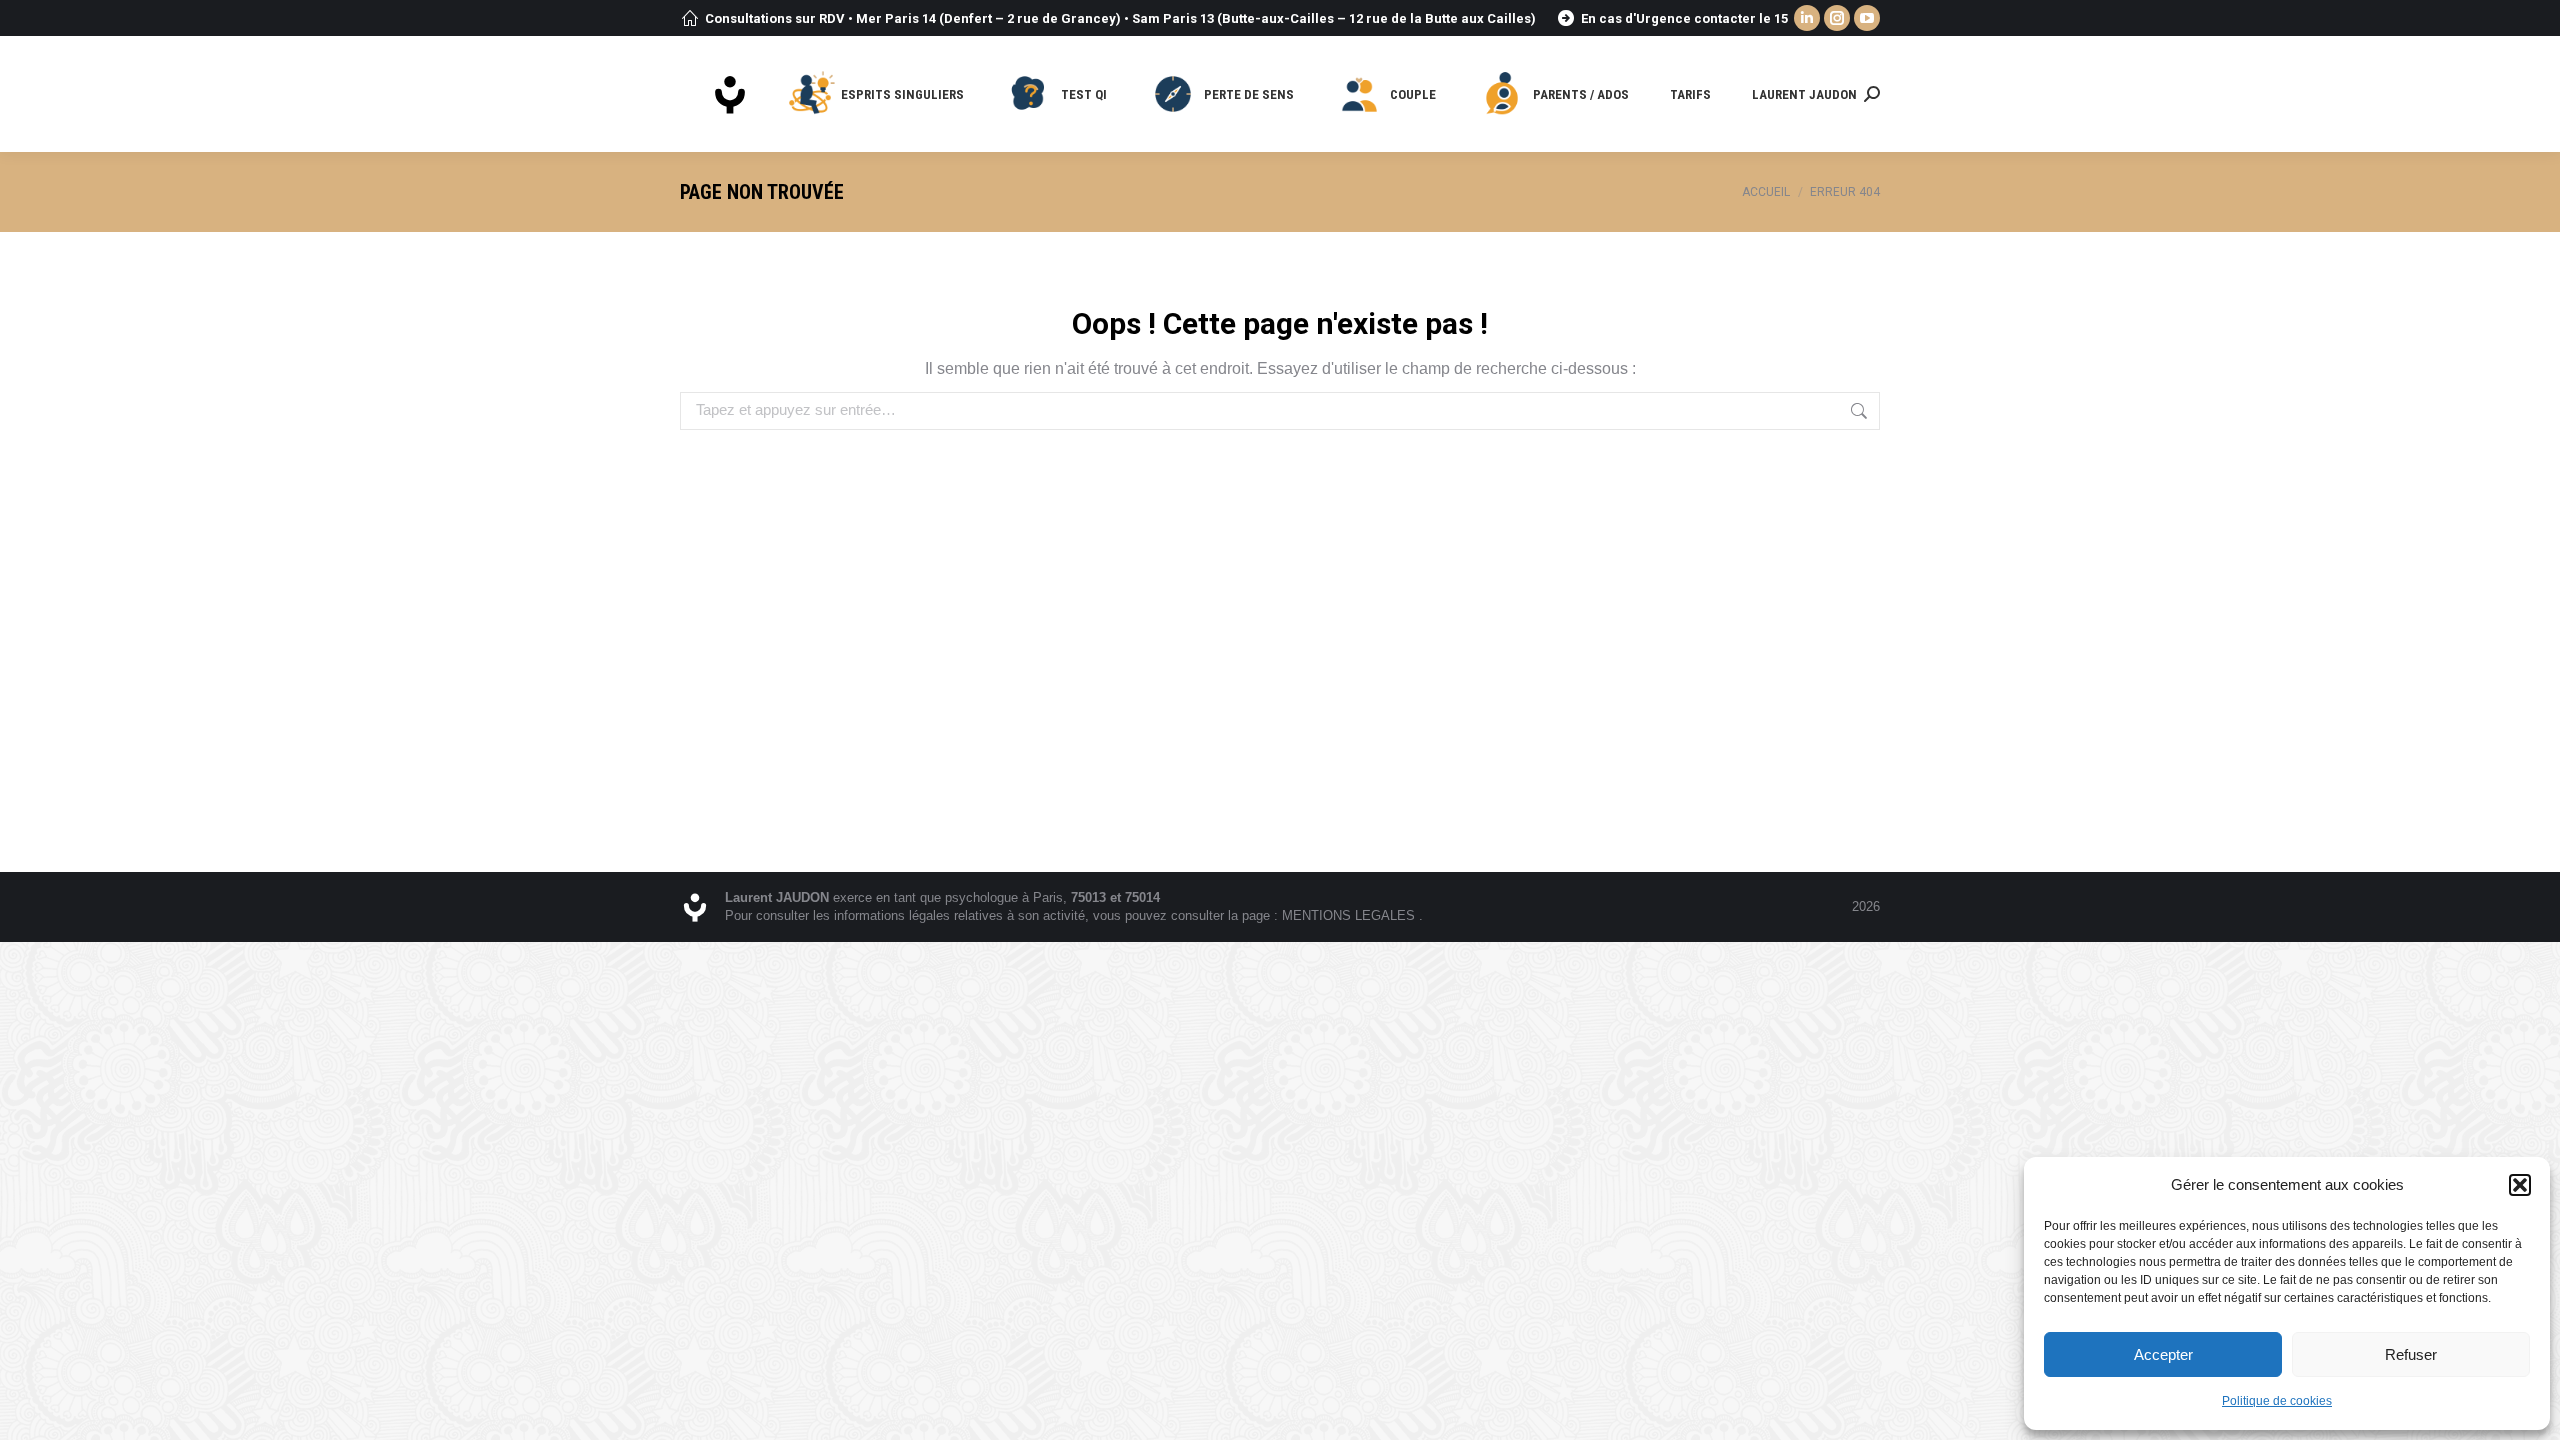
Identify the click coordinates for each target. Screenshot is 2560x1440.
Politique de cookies (2277, 1401)
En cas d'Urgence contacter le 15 (1684, 18)
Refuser (2411, 1354)
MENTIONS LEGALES (1350, 915)
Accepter (2163, 1354)
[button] (2520, 1185)
